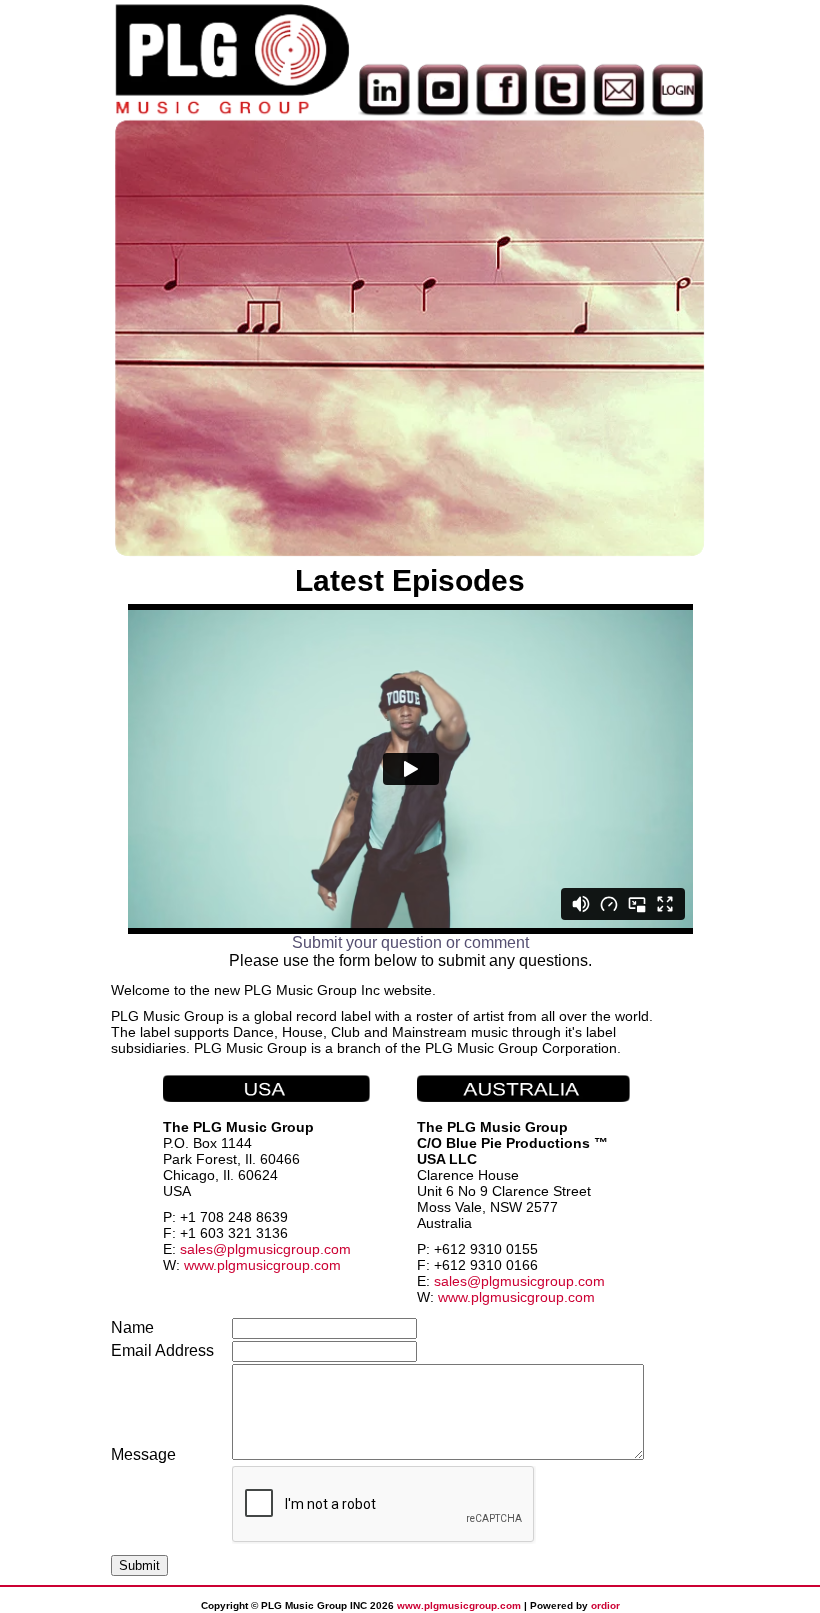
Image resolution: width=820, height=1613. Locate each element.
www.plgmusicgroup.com (262, 1265)
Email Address (162, 1350)
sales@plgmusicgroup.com (265, 1249)
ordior (605, 1605)
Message (143, 1454)
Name (132, 1327)
